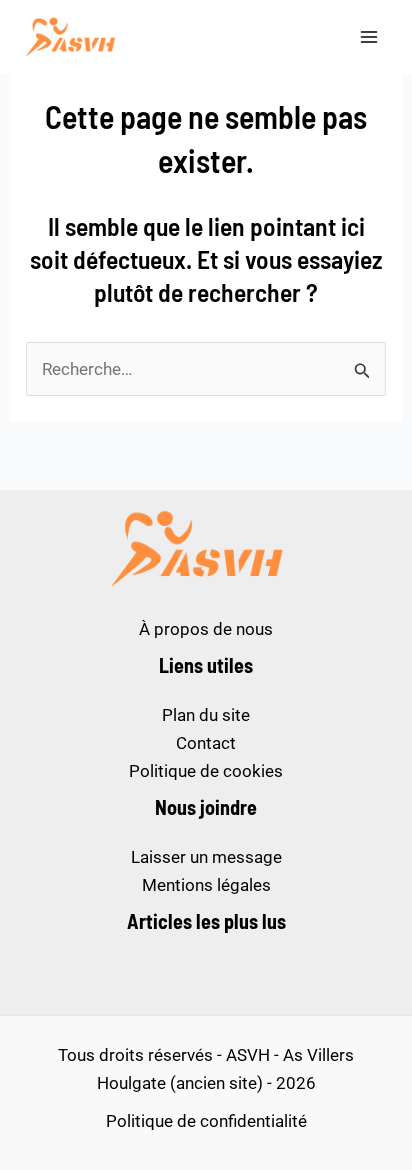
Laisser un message (206, 857)
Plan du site (206, 715)
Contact (206, 743)
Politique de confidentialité (206, 1121)
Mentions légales (206, 885)
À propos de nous (206, 629)
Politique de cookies (206, 771)
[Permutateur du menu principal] (370, 37)
